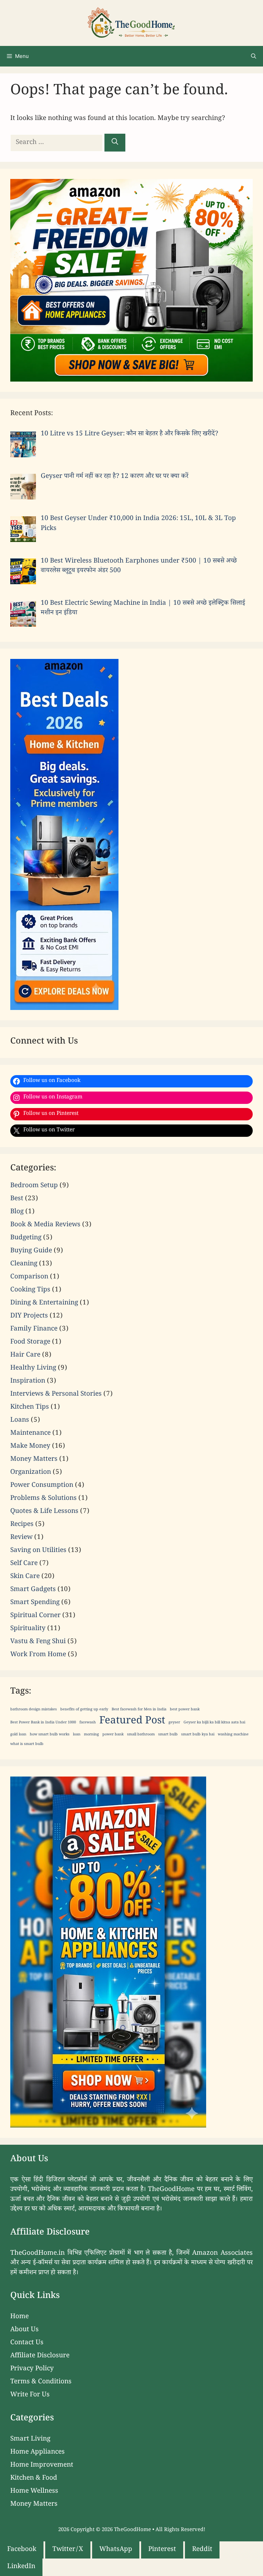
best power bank (185, 1710)
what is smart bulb (27, 1745)
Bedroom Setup (34, 1186)
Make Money (30, 1447)
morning (91, 1735)
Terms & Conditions (41, 2382)
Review (21, 1538)
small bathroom (141, 1735)
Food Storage (30, 1343)
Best (17, 1199)
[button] (254, 56)
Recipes (22, 1525)
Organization (31, 1473)
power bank (113, 1735)
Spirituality (28, 1629)
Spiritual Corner (35, 1616)
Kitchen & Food (34, 2479)
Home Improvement (42, 2466)
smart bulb (168, 1735)
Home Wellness (34, 2492)
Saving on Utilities (38, 1551)
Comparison (29, 1277)
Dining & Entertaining (44, 1303)
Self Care (24, 1564)
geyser (174, 1723)
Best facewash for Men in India (139, 1710)
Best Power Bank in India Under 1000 (43, 1723)
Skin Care (25, 1577)
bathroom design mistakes (34, 1710)
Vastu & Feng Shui (38, 1642)
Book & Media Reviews (45, 1225)
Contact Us (27, 2343)
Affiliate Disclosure (40, 2356)
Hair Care (25, 1356)
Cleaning (24, 1264)
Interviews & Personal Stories (56, 1395)
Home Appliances (37, 2453)
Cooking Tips (30, 1290)
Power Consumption (42, 1486)
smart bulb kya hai (198, 1735)
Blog (17, 1212)
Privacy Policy (32, 2369)
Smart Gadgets (33, 1590)
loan (77, 1735)
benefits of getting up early (84, 1710)
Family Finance (34, 1329)
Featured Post (132, 1722)
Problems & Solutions (43, 1499)
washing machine (233, 1735)
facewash (88, 1723)
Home (20, 2317)
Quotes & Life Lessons (44, 1512)
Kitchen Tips (30, 1408)
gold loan (18, 1735)
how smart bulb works (50, 1735)
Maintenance (30, 1434)
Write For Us (30, 2395)
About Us (24, 2330)
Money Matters (34, 1460)
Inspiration (28, 1382)
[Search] (115, 143)
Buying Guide (31, 1251)
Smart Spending (35, 1603)
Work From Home (38, 1655)
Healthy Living (33, 1369)
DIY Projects (29, 1316)
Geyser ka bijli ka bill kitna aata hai (214, 1723)
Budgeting (26, 1238)
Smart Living (30, 2440)
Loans (20, 1421)
